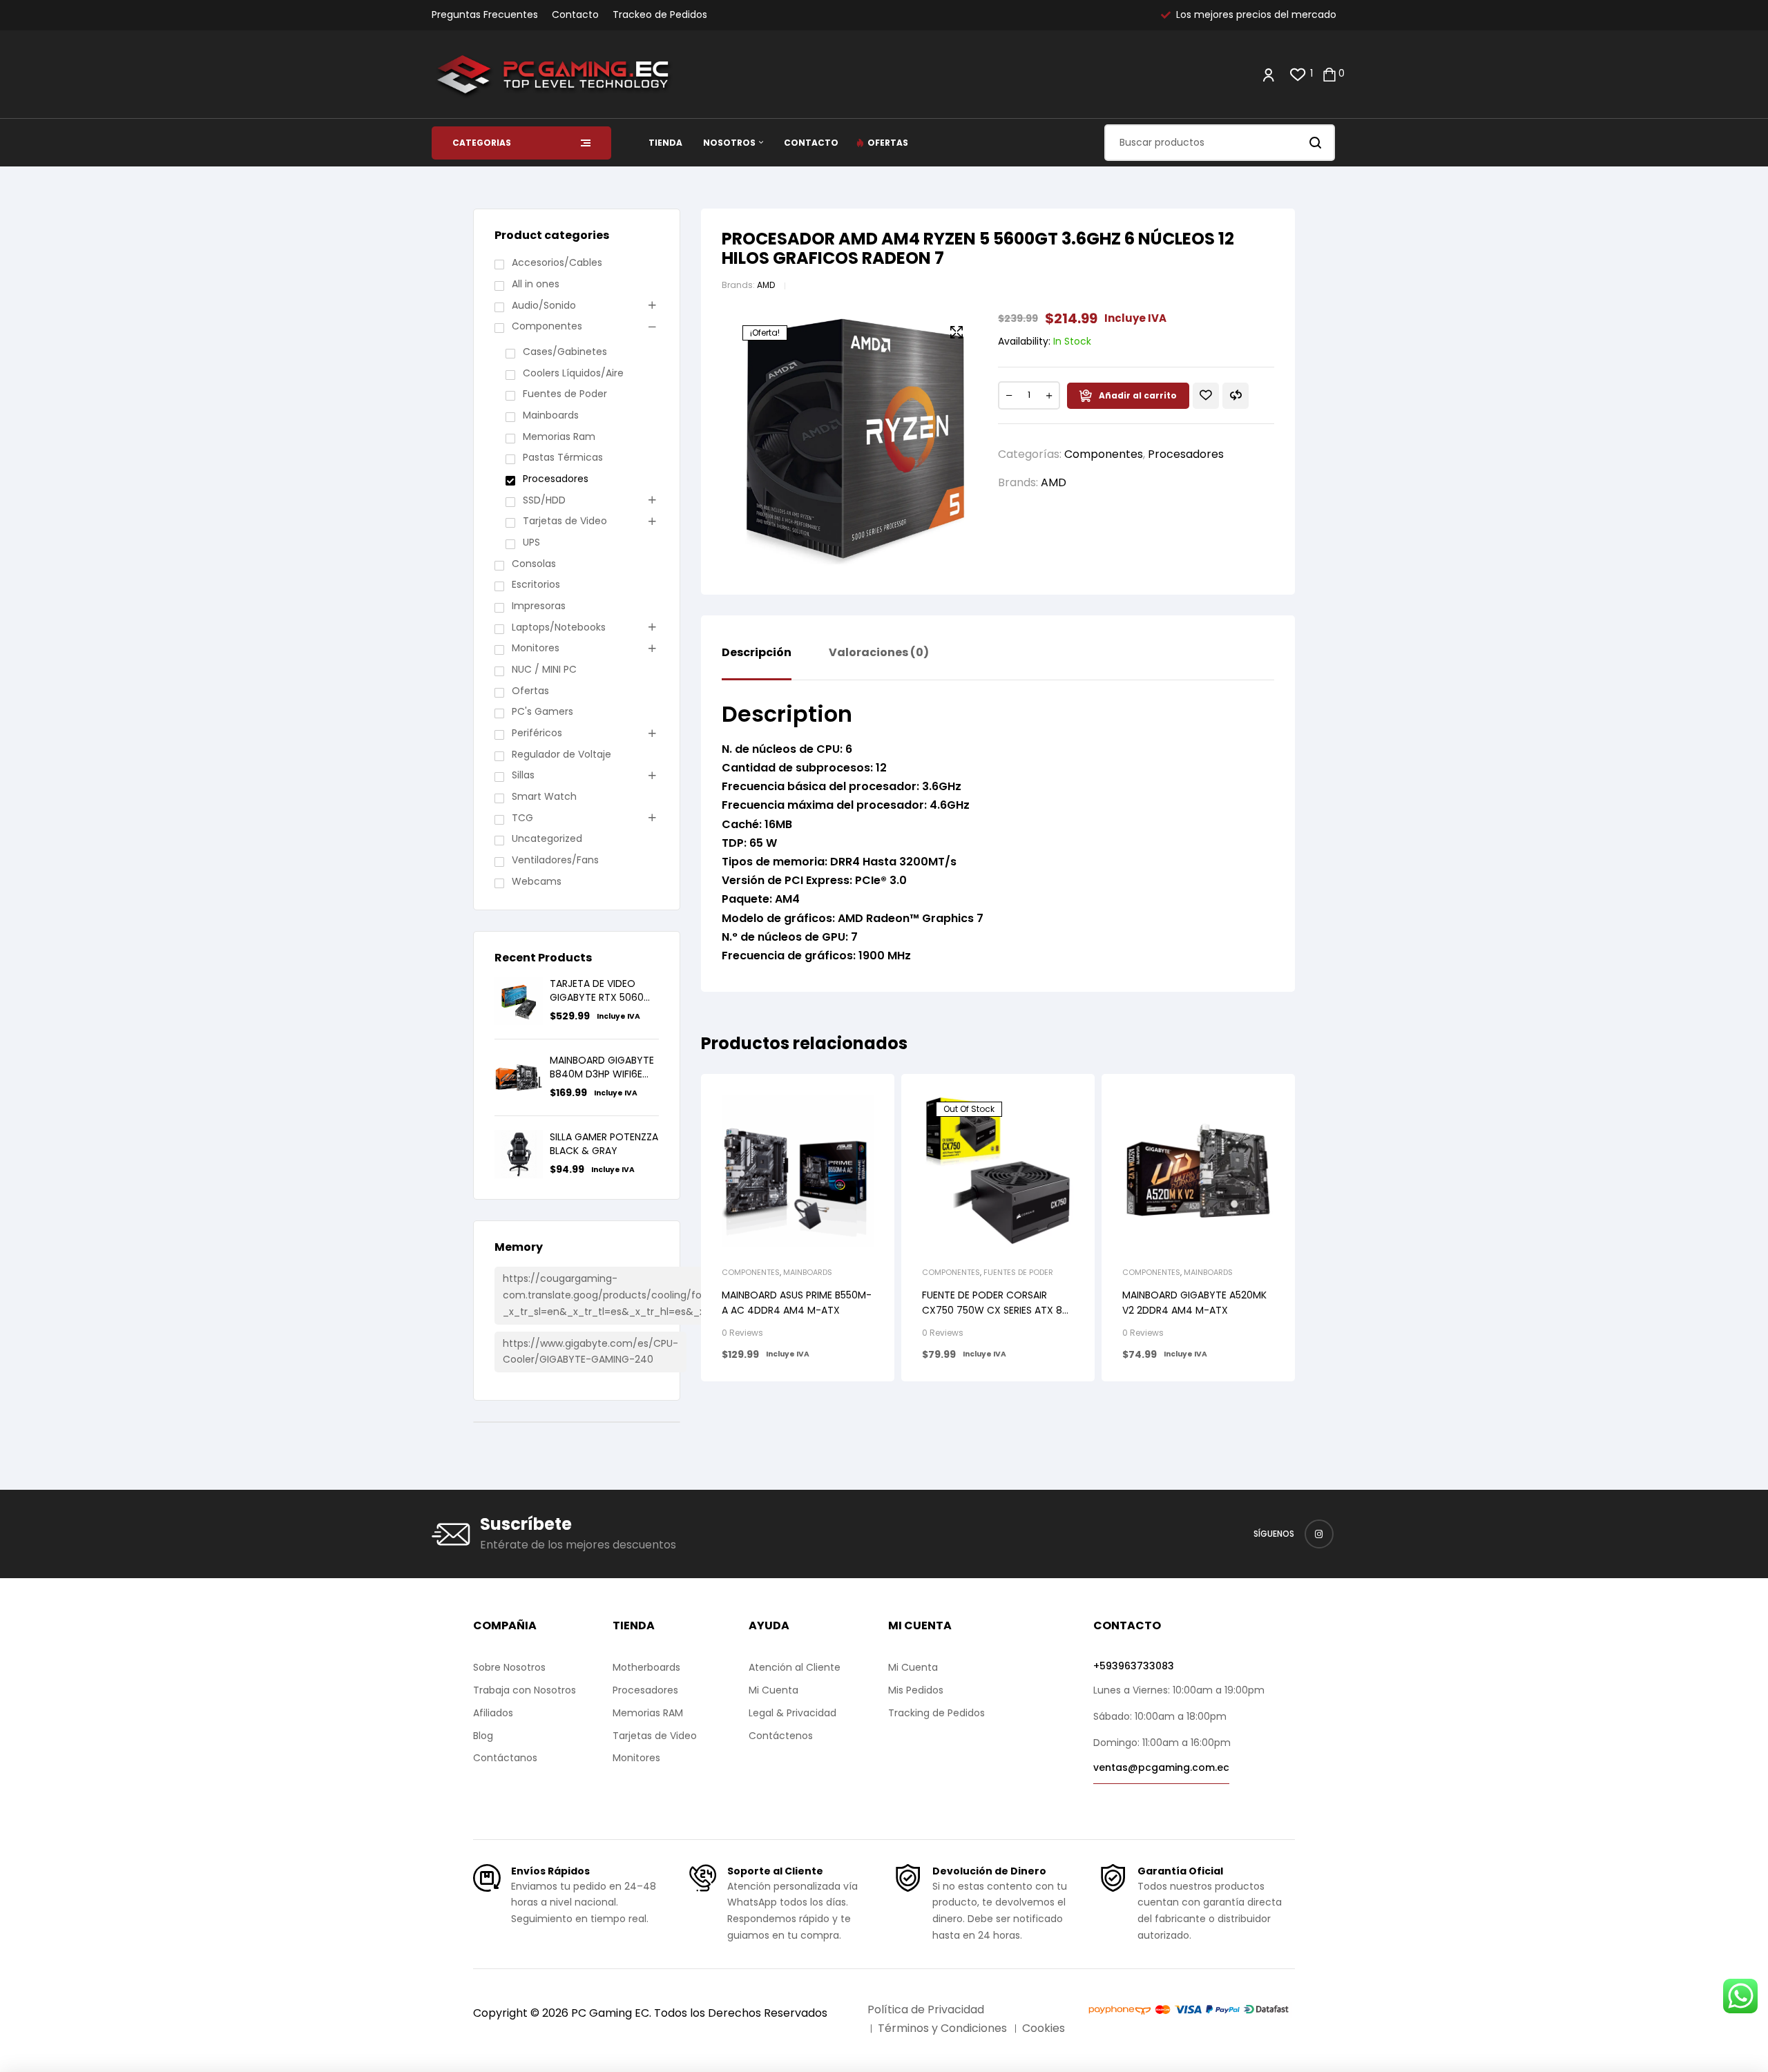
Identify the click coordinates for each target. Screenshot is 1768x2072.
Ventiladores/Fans (555, 860)
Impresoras (539, 606)
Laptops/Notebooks (559, 627)
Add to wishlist (1206, 396)
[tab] (757, 663)
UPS (531, 542)
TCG (522, 818)
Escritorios (536, 584)
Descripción (757, 653)
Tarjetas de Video (565, 521)
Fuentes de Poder (1018, 1272)
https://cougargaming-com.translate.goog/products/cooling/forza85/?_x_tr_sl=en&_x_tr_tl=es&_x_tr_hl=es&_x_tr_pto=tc (630, 1295)
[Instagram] (1319, 1534)
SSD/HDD (544, 500)
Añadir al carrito (1138, 395)
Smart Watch (544, 796)
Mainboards (808, 1272)
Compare (1236, 396)
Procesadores (1186, 454)
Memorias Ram (559, 437)
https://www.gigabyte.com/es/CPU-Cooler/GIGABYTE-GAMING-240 (590, 1352)
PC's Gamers (542, 711)
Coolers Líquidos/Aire (573, 373)
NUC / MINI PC (544, 669)
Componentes (1104, 454)
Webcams (537, 881)
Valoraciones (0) (879, 653)
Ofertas (530, 691)
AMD (766, 285)
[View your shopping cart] (1329, 74)
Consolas (534, 564)
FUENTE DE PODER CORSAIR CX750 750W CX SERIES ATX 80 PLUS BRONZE (995, 1310)
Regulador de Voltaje (561, 754)
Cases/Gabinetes (565, 352)
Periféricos (537, 733)
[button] (957, 332)
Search (1316, 143)
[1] (1298, 74)
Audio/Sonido (544, 305)
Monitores (536, 648)
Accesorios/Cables (557, 262)
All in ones (536, 284)
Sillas (523, 775)
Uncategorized (547, 838)
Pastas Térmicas (563, 457)
